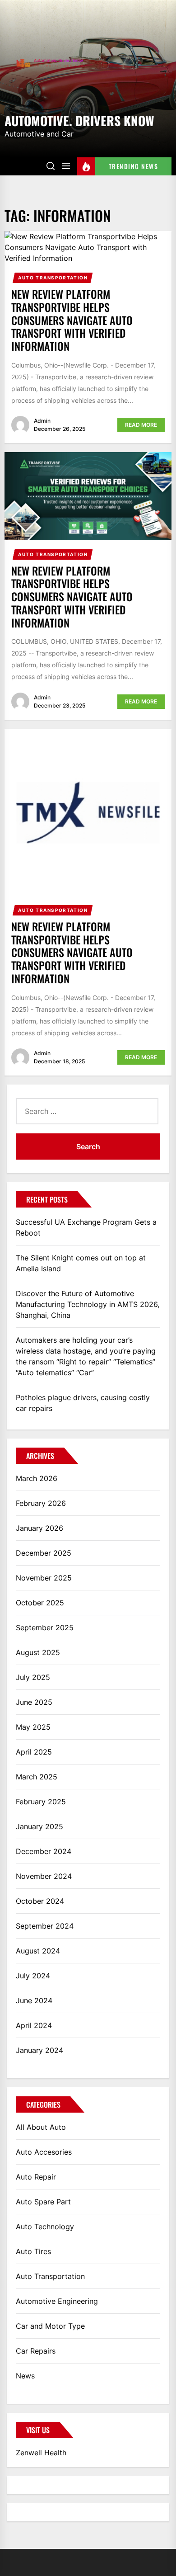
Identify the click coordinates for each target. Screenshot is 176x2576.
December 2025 (44, 1553)
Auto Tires (33, 2251)
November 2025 (44, 1578)
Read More (141, 425)
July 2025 (33, 1677)
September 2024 (45, 1926)
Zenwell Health (41, 2453)
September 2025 (45, 1628)
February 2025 (41, 1802)
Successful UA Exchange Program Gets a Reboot (86, 1227)
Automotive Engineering (57, 2301)
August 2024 (38, 1951)
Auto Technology (45, 2227)
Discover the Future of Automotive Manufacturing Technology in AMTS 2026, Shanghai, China (88, 1304)
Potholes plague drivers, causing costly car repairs (83, 1403)
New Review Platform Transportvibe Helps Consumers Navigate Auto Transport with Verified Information (72, 320)
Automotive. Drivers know (79, 120)
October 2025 (40, 1603)
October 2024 (40, 1901)
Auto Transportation (53, 278)
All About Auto (41, 2127)
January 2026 (39, 1528)
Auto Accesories (44, 2152)
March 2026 (37, 1478)
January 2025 (39, 1826)
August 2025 (38, 1652)
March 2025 (37, 1777)
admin (42, 421)
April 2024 (34, 2025)
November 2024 (44, 1876)
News (25, 2376)
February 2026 (41, 1503)
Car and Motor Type (50, 2326)
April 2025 (34, 1752)
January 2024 (39, 2050)
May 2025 (33, 1727)
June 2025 (34, 1702)
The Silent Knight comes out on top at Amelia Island (81, 1263)
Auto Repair (36, 2177)
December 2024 (44, 1851)
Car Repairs (36, 2351)
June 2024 (34, 2000)
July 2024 (33, 1976)
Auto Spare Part (43, 2202)
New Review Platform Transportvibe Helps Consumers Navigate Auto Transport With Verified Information (72, 597)
